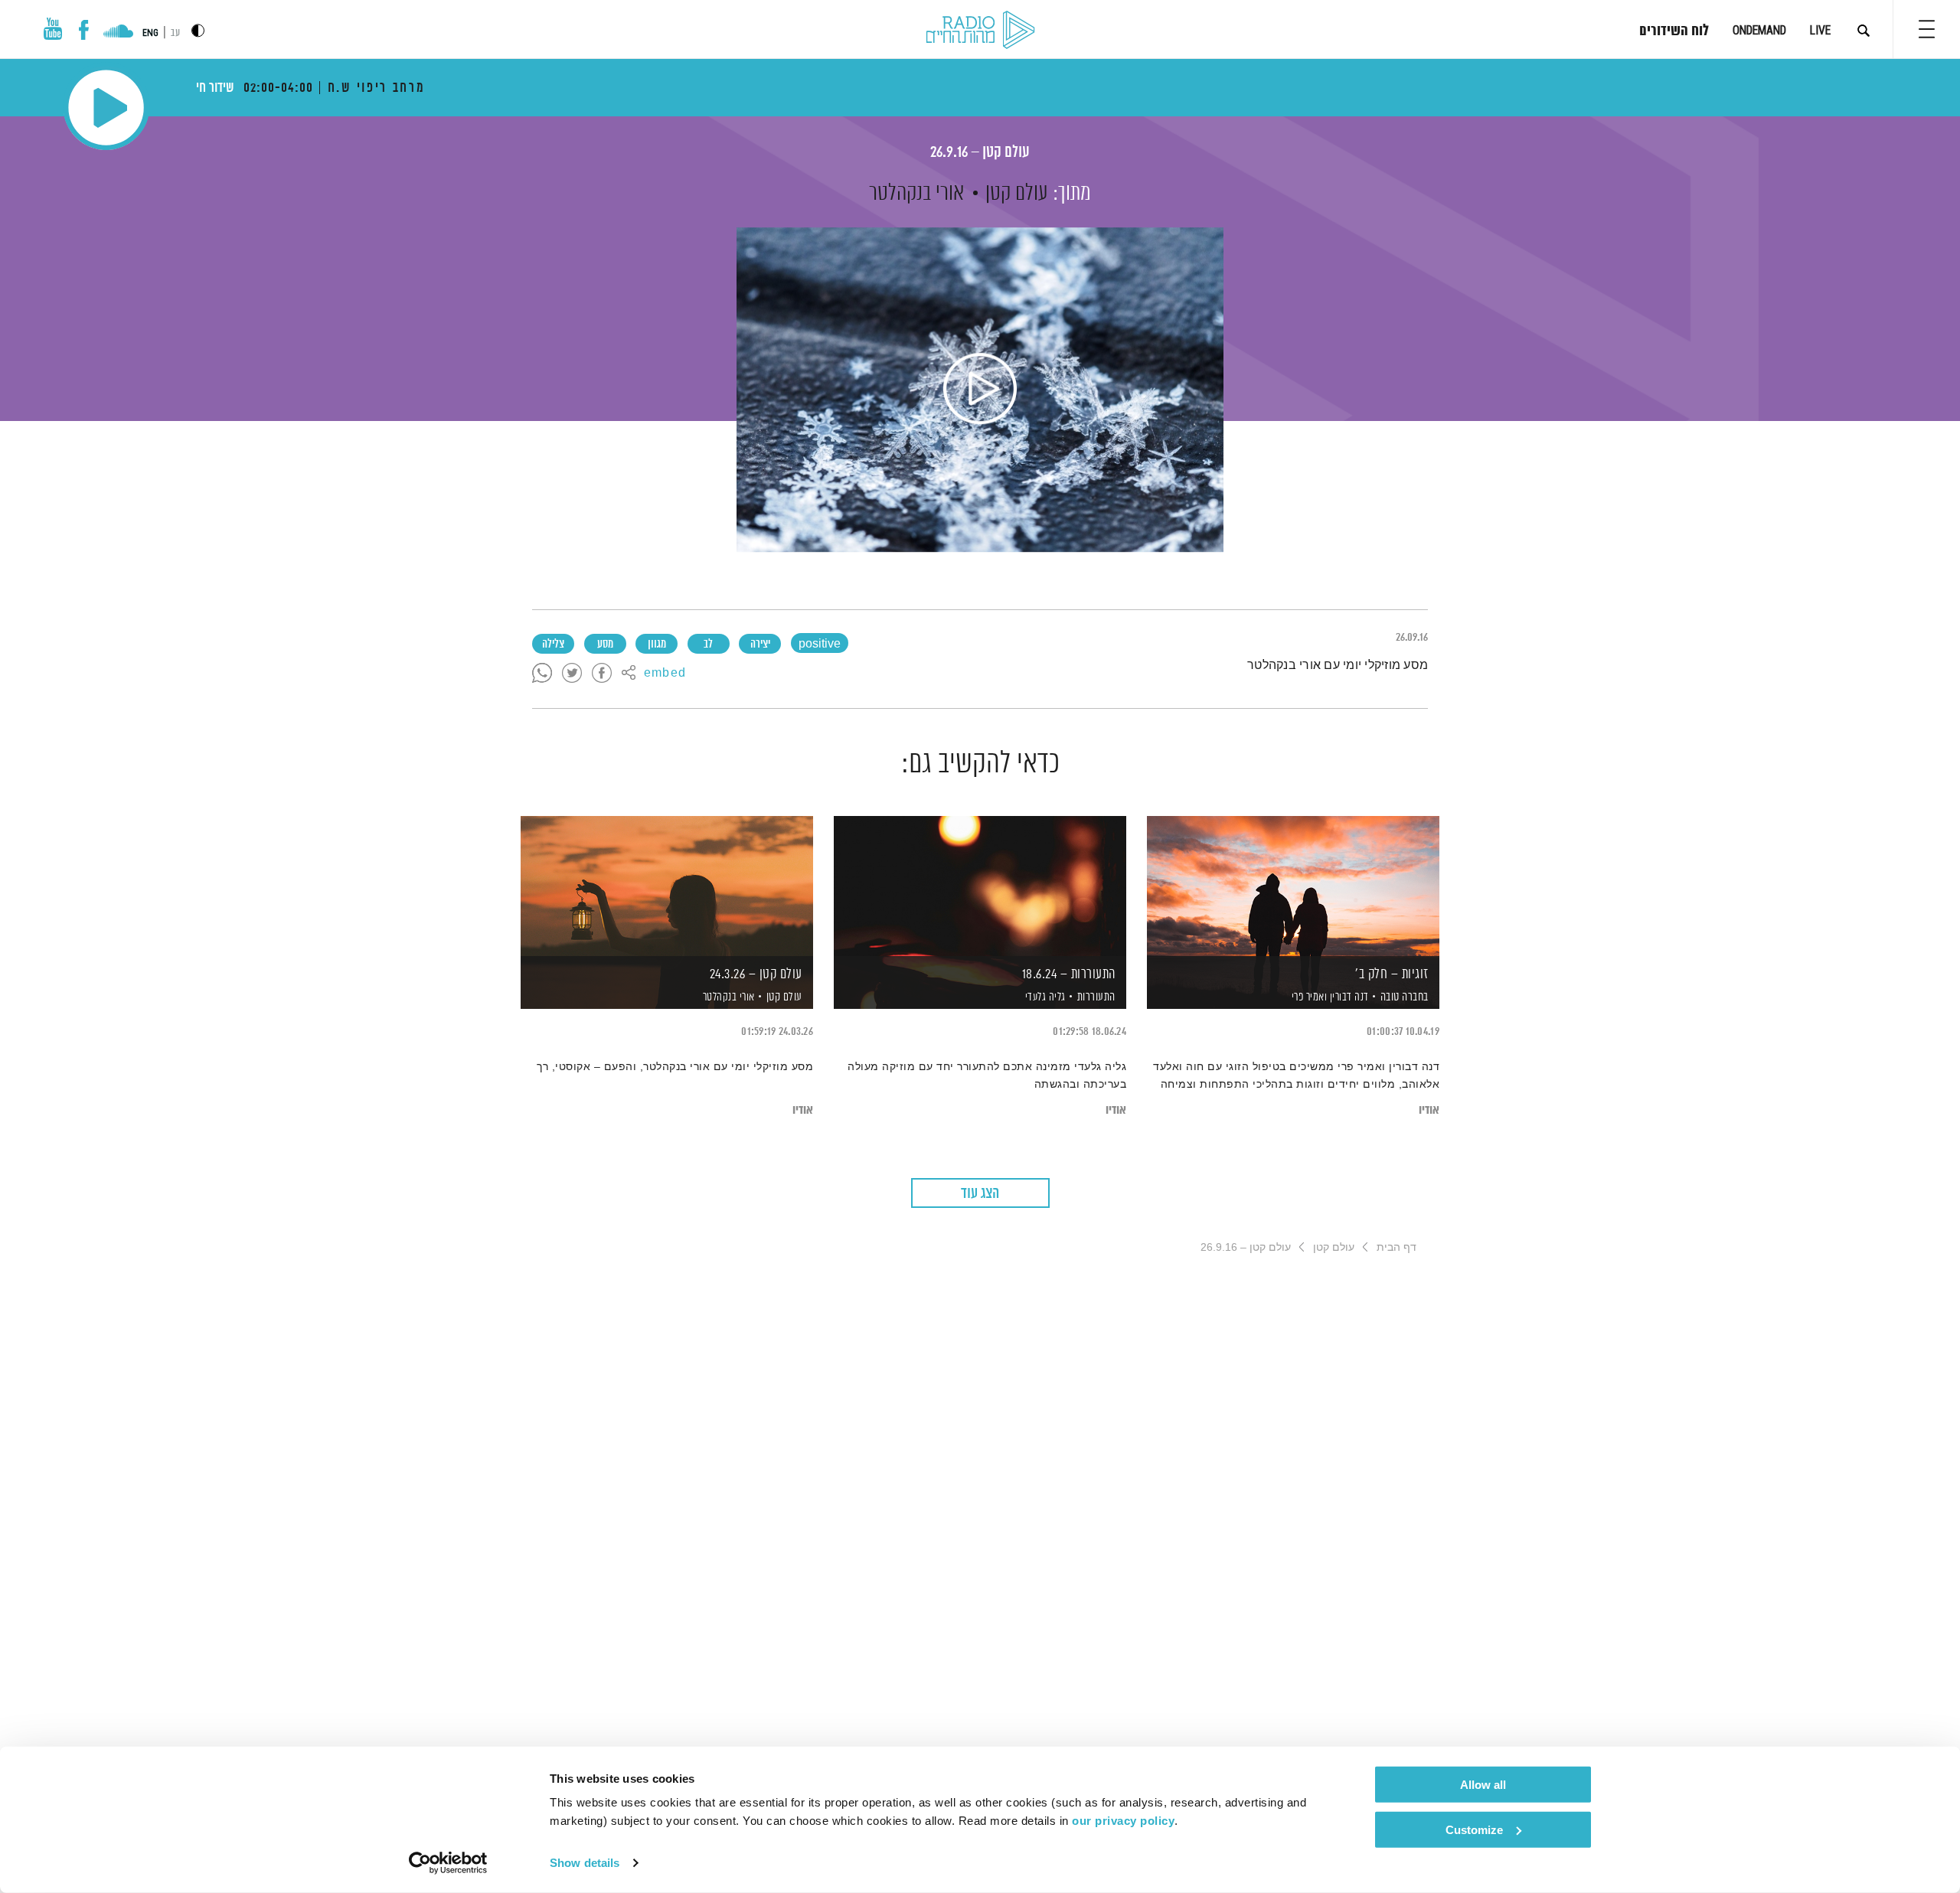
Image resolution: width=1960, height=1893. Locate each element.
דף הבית (1396, 1247)
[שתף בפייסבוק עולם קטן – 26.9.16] (602, 674)
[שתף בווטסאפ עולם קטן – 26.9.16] (542, 674)
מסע (605, 645)
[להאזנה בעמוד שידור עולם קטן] (980, 390)
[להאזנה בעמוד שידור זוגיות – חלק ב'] (1293, 886)
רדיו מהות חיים (980, 31)
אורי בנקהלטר (916, 194)
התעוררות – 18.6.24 (1069, 974)
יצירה (760, 645)
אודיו (1429, 1110)
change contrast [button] (198, 30)
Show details (585, 1863)
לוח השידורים (1674, 31)
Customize (1474, 1829)
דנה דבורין (1348, 997)
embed (665, 674)
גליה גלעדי (1044, 997)
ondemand (1759, 30)
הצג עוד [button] (980, 1194)
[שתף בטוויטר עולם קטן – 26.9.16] (572, 674)
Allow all (1483, 1785)
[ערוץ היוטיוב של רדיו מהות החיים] (53, 29)
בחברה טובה (1405, 997)
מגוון (657, 645)
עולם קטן (1017, 194)
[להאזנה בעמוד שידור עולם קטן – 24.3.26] (667, 886)
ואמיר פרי (1308, 997)
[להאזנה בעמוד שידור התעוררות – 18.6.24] (980, 886)
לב (708, 645)
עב (175, 33)
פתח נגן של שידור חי (106, 108)
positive (820, 645)
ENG (150, 33)
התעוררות (1096, 997)
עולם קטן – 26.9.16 (980, 153)
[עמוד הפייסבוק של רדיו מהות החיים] (84, 30)
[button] (1927, 29)
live (1820, 30)
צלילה (553, 645)
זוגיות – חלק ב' (1392, 974)
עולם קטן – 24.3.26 (756, 974)
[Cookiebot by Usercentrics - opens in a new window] (448, 1863)
